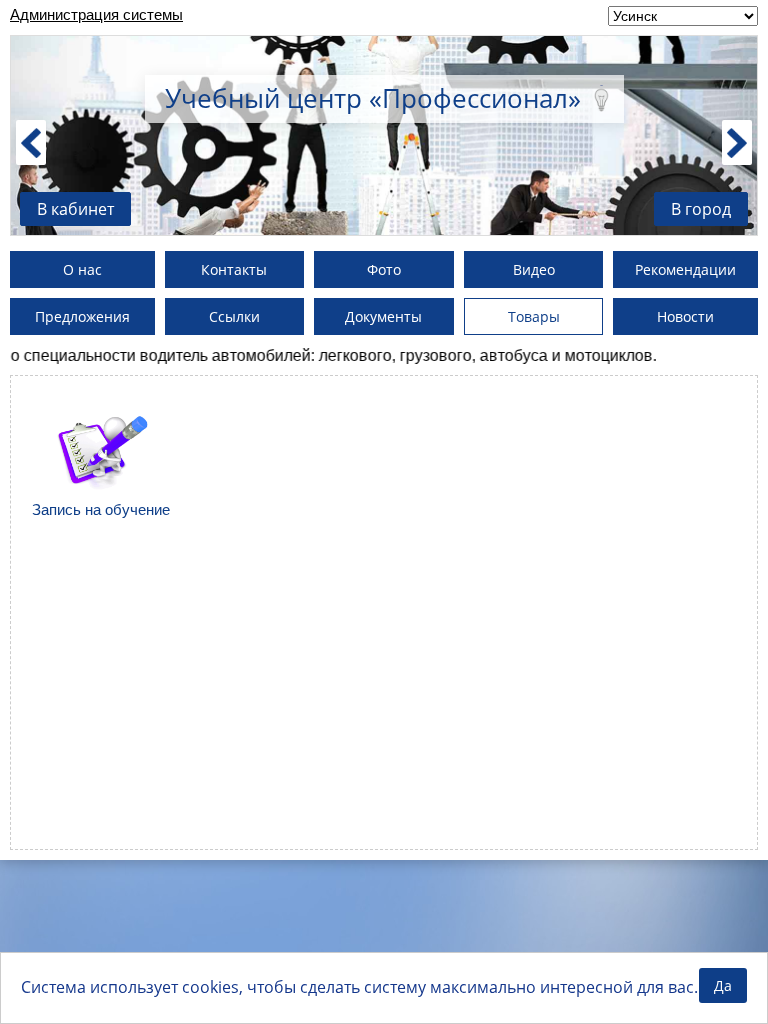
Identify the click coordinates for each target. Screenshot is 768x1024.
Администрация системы (96, 14)
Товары (534, 316)
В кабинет (75, 209)
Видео (534, 269)
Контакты (234, 269)
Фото (384, 269)
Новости (685, 316)
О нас (82, 269)
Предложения (82, 316)
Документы (383, 316)
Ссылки (234, 316)
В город (701, 209)
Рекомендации (685, 269)
